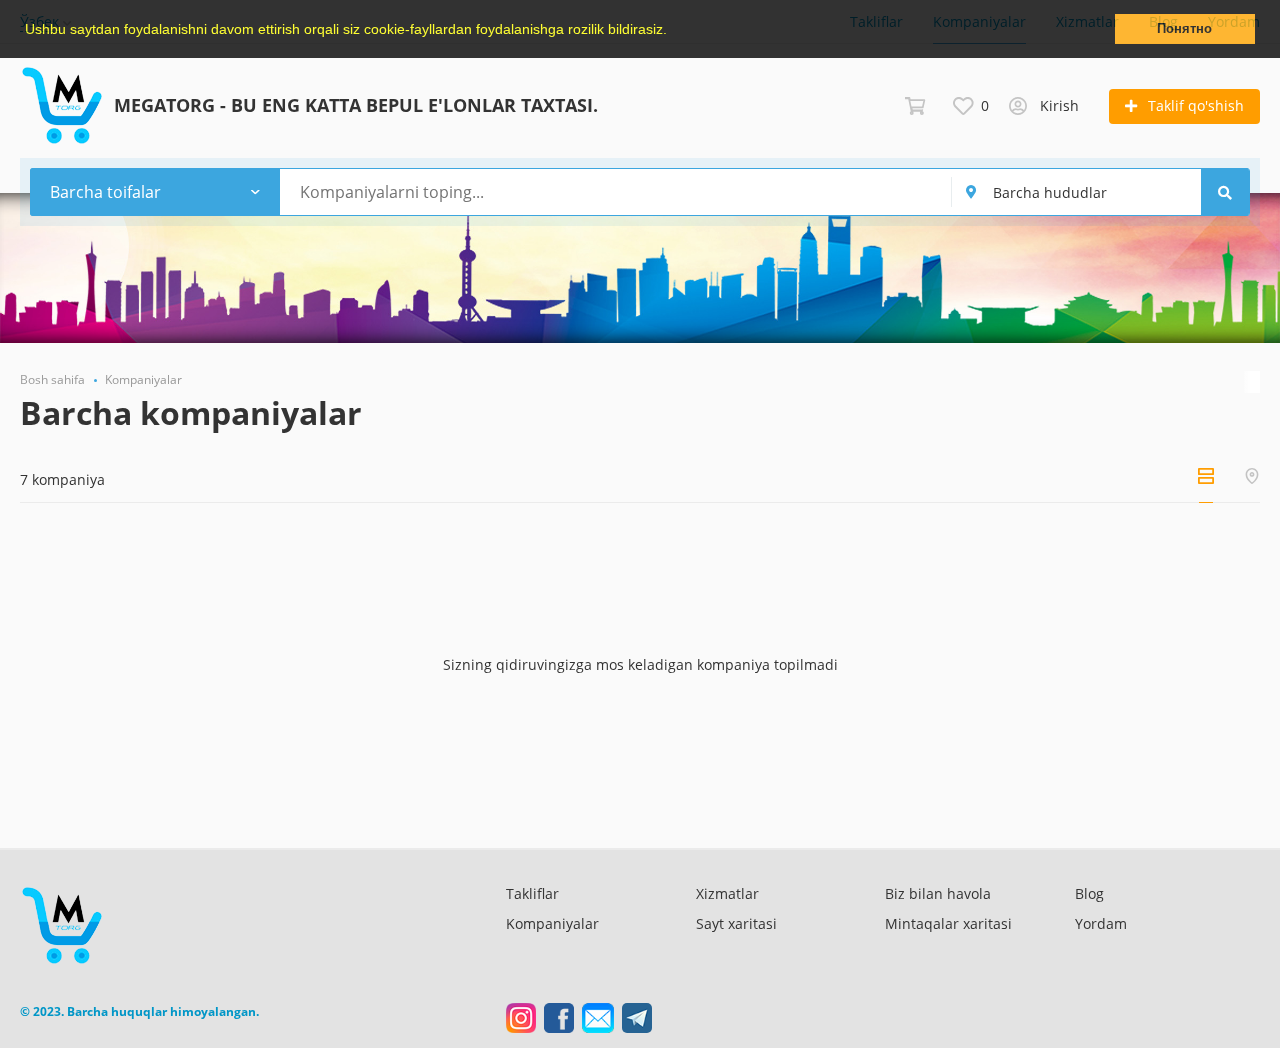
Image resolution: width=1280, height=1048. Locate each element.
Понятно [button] (1184, 29)
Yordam (1101, 923)
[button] (674, 31)
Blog (1089, 893)
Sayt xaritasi (736, 923)
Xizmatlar (727, 893)
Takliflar (532, 893)
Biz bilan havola (938, 893)
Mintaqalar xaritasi (948, 923)
